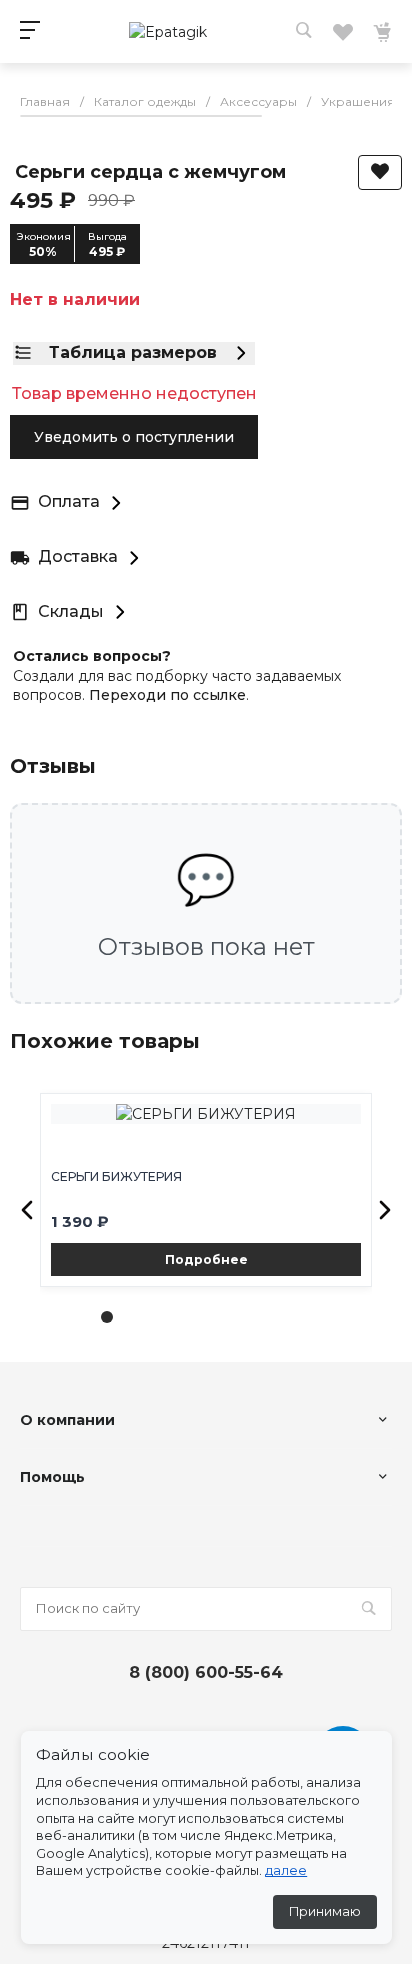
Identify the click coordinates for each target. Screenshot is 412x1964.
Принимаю (325, 1911)
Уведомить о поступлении (134, 437)
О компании (67, 1420)
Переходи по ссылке (167, 695)
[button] (27, 1210)
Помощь (52, 1477)
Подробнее (206, 1259)
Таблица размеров (133, 352)
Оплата (69, 501)
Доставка (78, 556)
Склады (71, 611)
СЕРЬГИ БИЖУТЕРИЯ (116, 1176)
